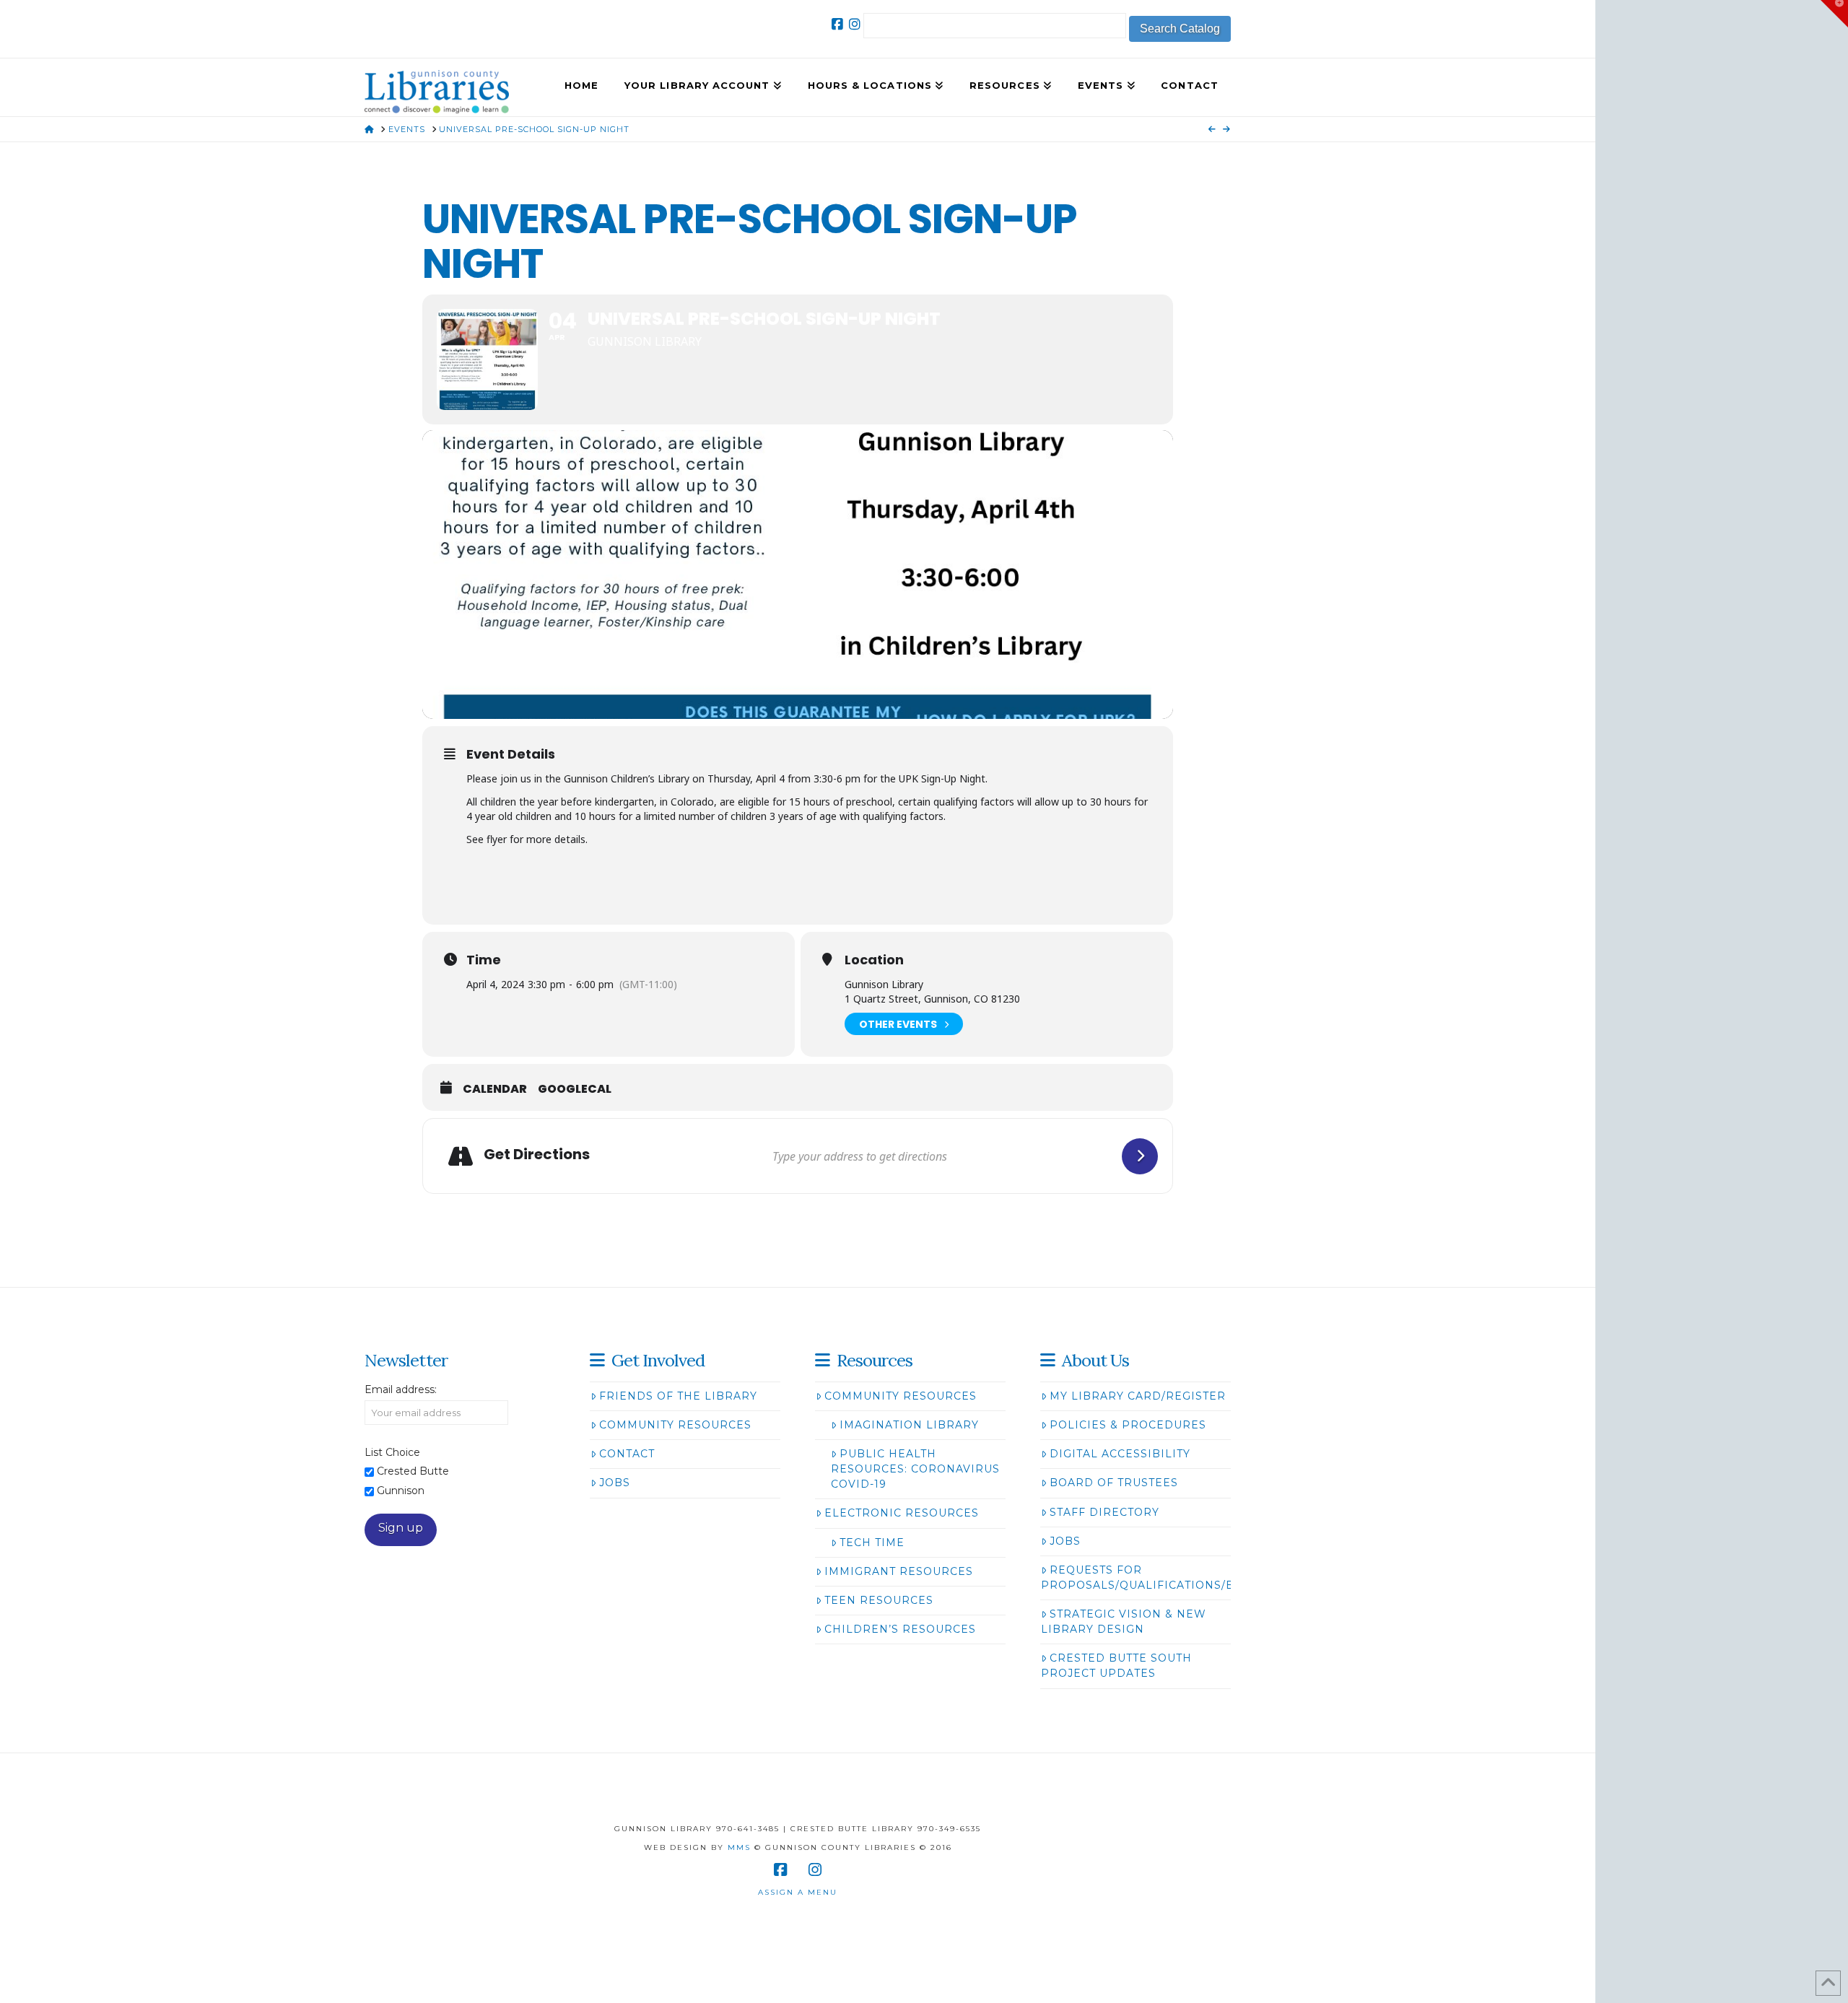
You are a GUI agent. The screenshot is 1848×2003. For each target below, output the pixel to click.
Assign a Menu (798, 1892)
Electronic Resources (902, 1513)
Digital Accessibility (1120, 1454)
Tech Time (872, 1542)
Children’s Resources (900, 1629)
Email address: (401, 1389)
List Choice (392, 1452)
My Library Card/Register (1138, 1396)
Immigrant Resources (899, 1571)
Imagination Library (909, 1425)
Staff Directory (1104, 1512)
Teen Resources (879, 1600)
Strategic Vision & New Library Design (1124, 1622)
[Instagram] (855, 25)
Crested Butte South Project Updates (1116, 1666)
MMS (739, 1847)
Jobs (615, 1483)
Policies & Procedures (1128, 1425)
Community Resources (675, 1425)
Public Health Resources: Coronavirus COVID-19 (915, 1469)
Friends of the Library (678, 1396)
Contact (627, 1454)
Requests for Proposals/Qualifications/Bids (1148, 1577)
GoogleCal (575, 1089)
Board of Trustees (1114, 1483)
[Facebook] (837, 25)
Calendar (495, 1089)
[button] (1834, 14)
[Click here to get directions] (1140, 1156)
